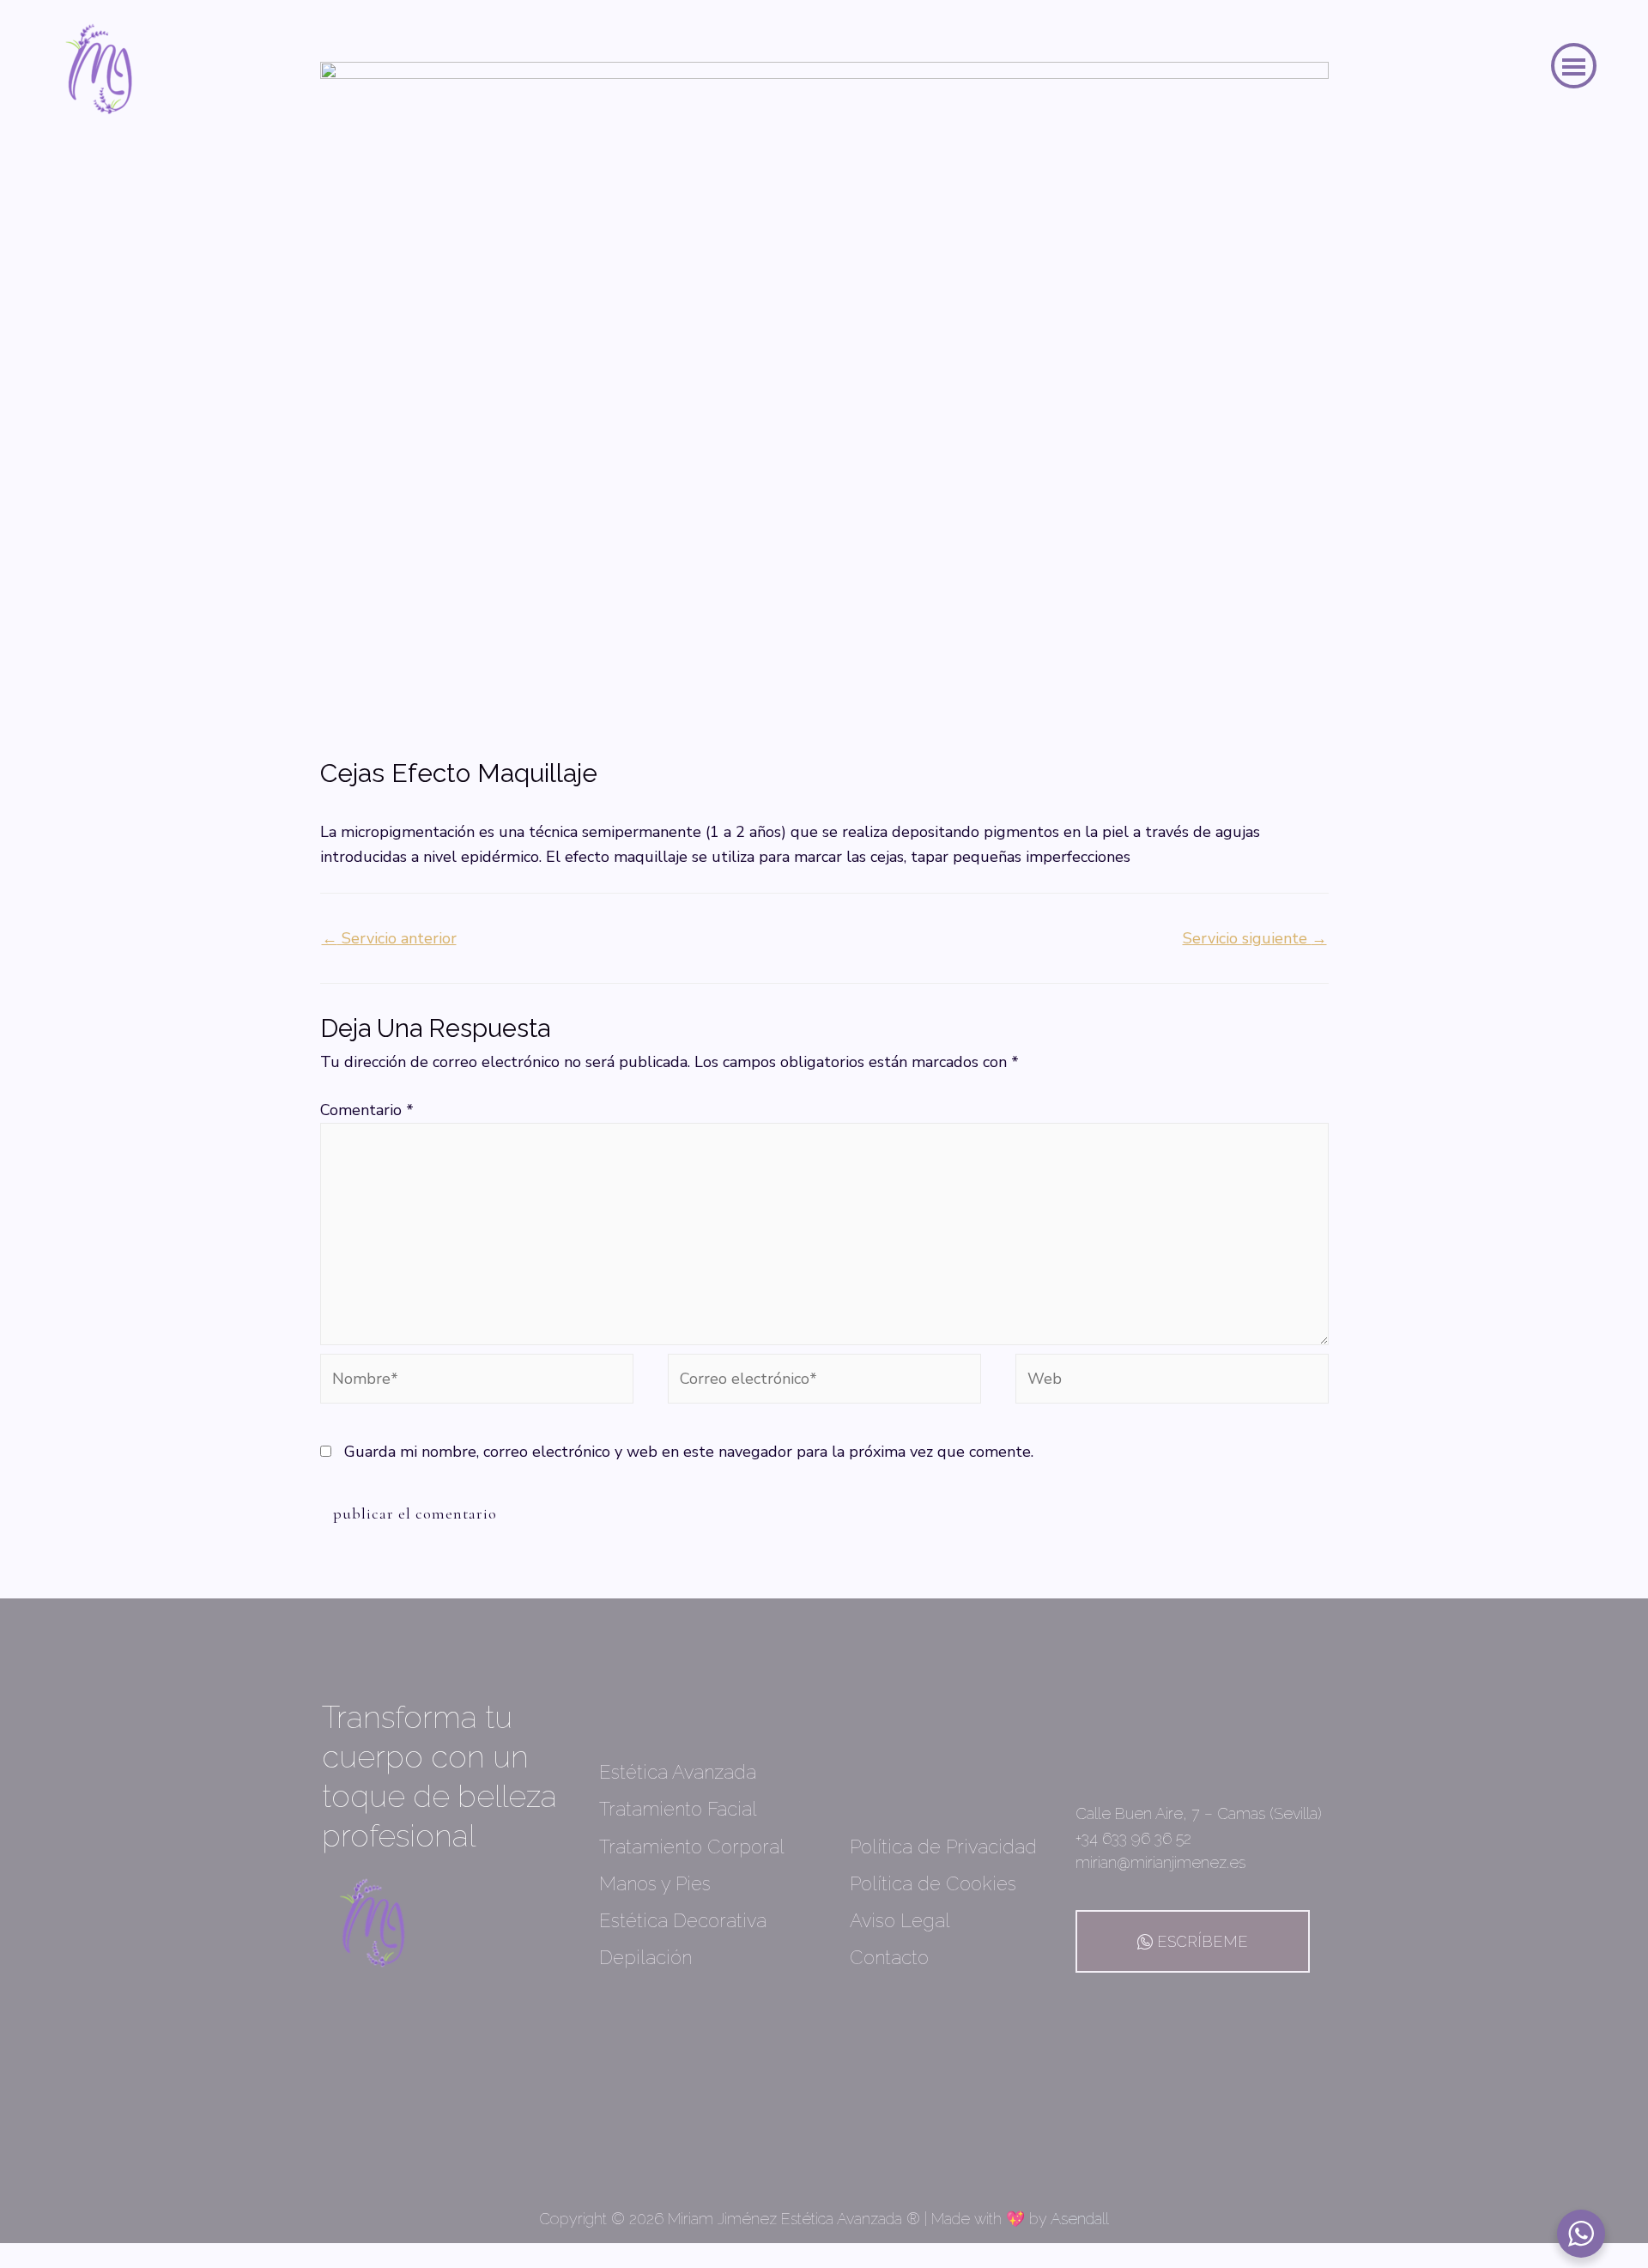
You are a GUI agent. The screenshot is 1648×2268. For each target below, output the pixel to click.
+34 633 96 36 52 (1133, 1838)
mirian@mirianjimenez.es (1160, 1862)
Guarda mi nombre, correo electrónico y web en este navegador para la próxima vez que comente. (689, 1452)
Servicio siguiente (1255, 938)
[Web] (1172, 1381)
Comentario (367, 1110)
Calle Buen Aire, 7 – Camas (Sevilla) (1199, 1813)
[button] (1574, 66)
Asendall (1080, 2219)
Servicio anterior (389, 938)
